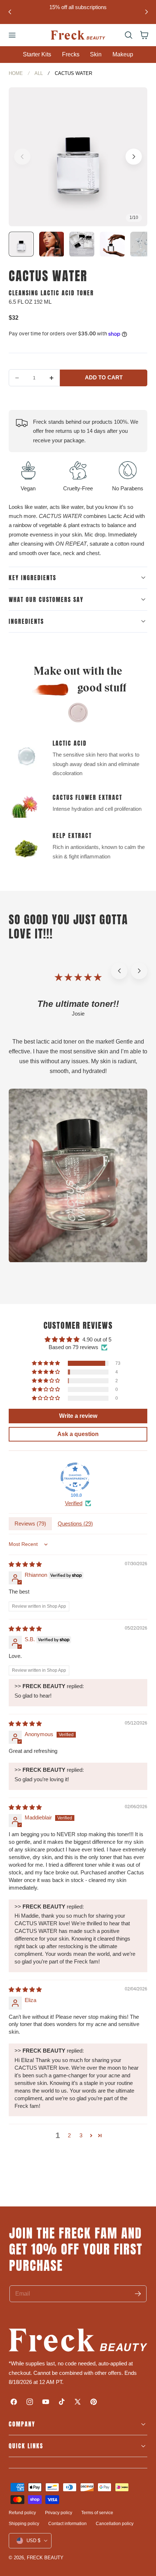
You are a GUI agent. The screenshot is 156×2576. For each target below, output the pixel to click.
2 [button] (69, 2135)
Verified (74, 1503)
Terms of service (97, 2513)
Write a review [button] (78, 1416)
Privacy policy (59, 2513)
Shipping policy (24, 2524)
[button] (12, 35)
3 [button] (81, 2135)
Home (16, 73)
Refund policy (22, 2513)
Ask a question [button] (78, 1434)
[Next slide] (146, 12)
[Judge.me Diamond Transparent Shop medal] (75, 1477)
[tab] (21, 244)
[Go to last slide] (10, 12)
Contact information (67, 2524)
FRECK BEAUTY (45, 2558)
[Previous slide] (22, 157)
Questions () (75, 1524)
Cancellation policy (115, 2524)
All (39, 73)
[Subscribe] (138, 2294)
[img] (25, 1564)
